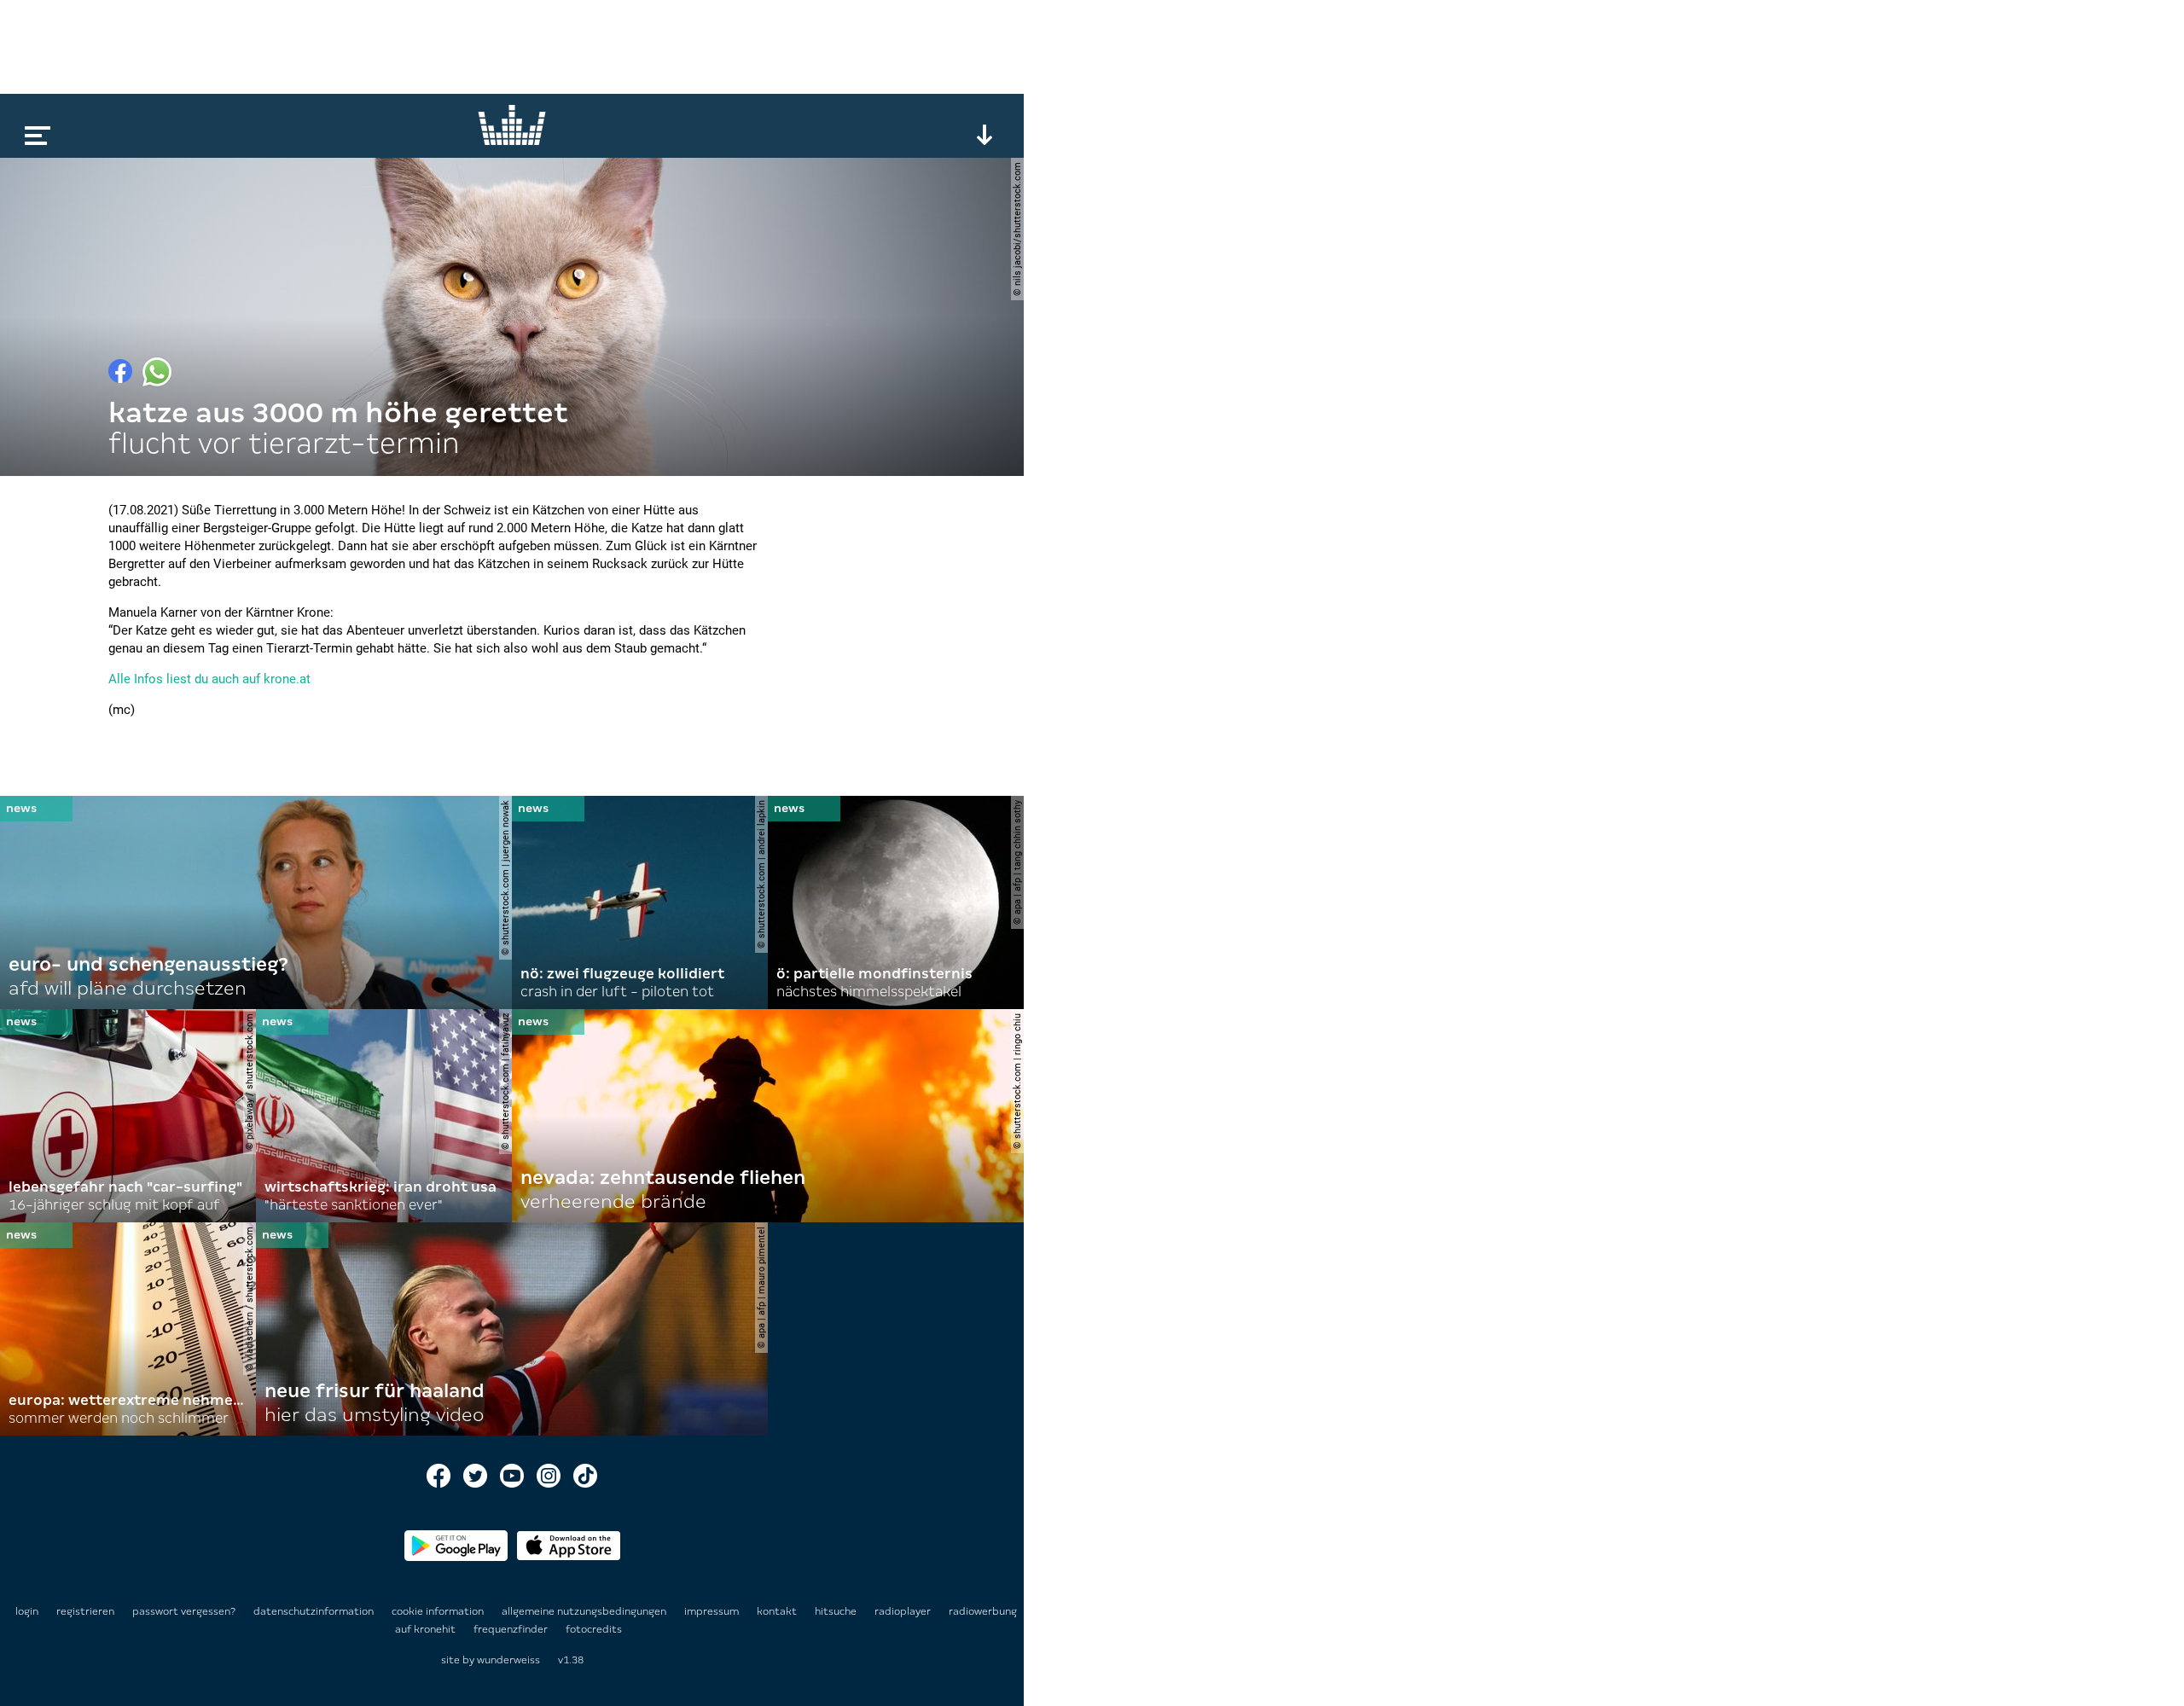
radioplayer (904, 1611)
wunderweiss (508, 1660)
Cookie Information (439, 1611)
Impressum (713, 1611)
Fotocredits (594, 1629)
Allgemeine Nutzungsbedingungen (585, 1611)
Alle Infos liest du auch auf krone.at (209, 679)
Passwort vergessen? (184, 1611)
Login (27, 1611)
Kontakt (778, 1611)
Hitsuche (837, 1611)
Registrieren (85, 1611)
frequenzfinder (512, 1629)
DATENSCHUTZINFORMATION (315, 1611)
